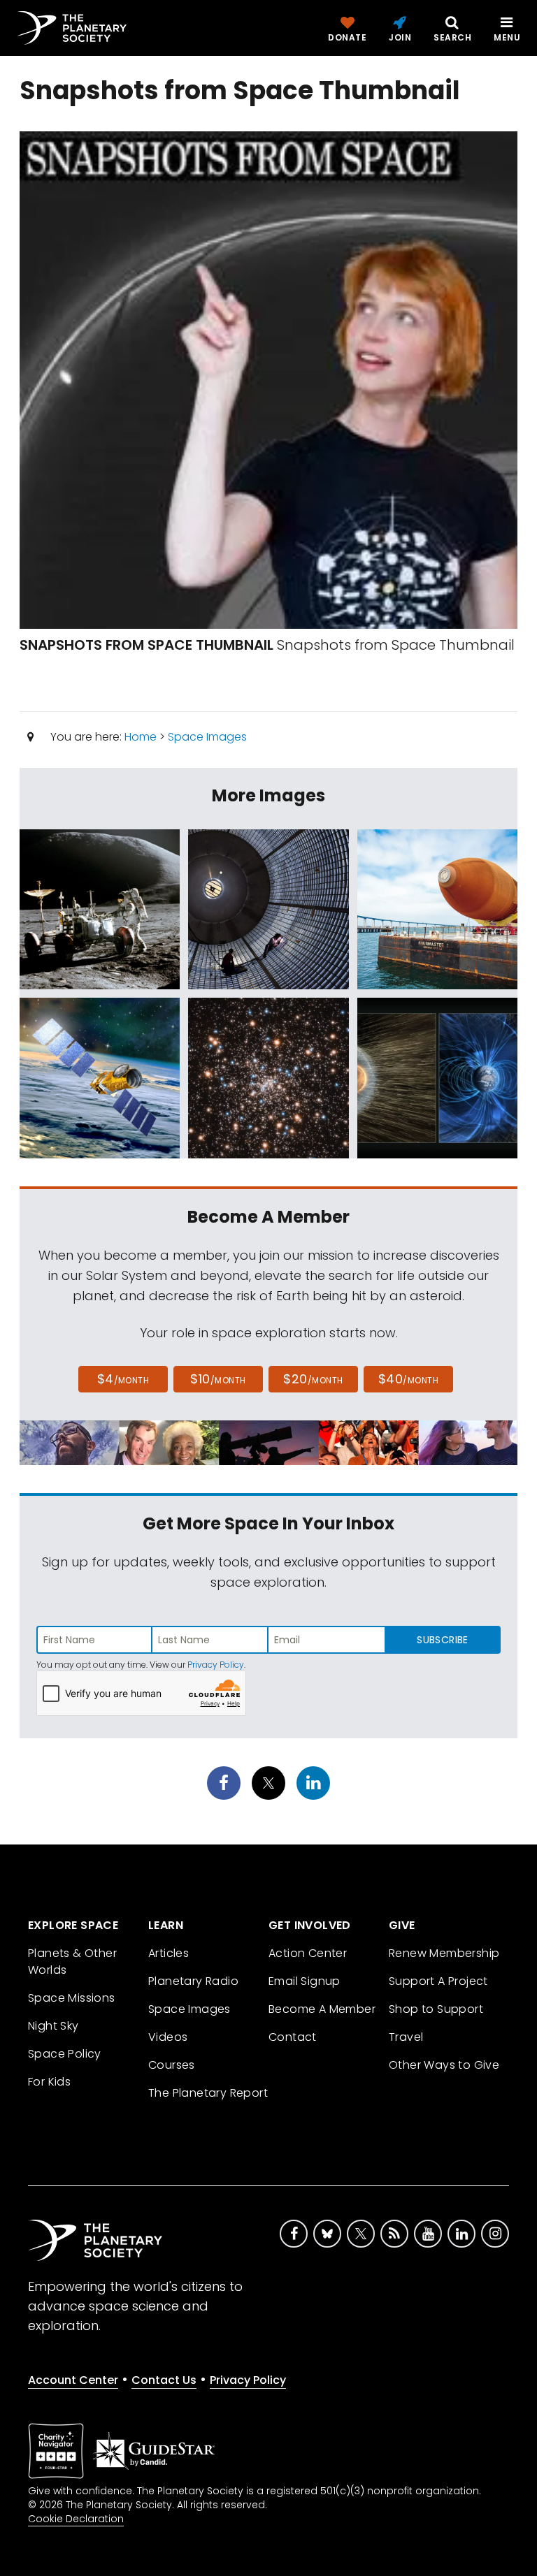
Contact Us (164, 2380)
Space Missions (72, 1998)
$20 (313, 1379)
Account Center (73, 2380)
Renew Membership (444, 1953)
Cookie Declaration (76, 2519)
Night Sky (53, 2026)
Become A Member (322, 2009)
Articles (169, 1953)
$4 (123, 1379)
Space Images (207, 737)
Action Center (308, 1953)
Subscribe (442, 1640)
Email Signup (305, 1981)
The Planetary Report (208, 2093)
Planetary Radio (193, 1981)
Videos (168, 2037)
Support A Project (438, 1981)
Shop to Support (436, 2009)
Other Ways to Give (444, 2065)
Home (141, 737)
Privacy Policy (216, 1665)
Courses (172, 2065)
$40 (408, 1379)
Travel (406, 2037)
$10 (218, 1379)
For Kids (49, 2082)
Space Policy (65, 2054)
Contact (293, 2037)
